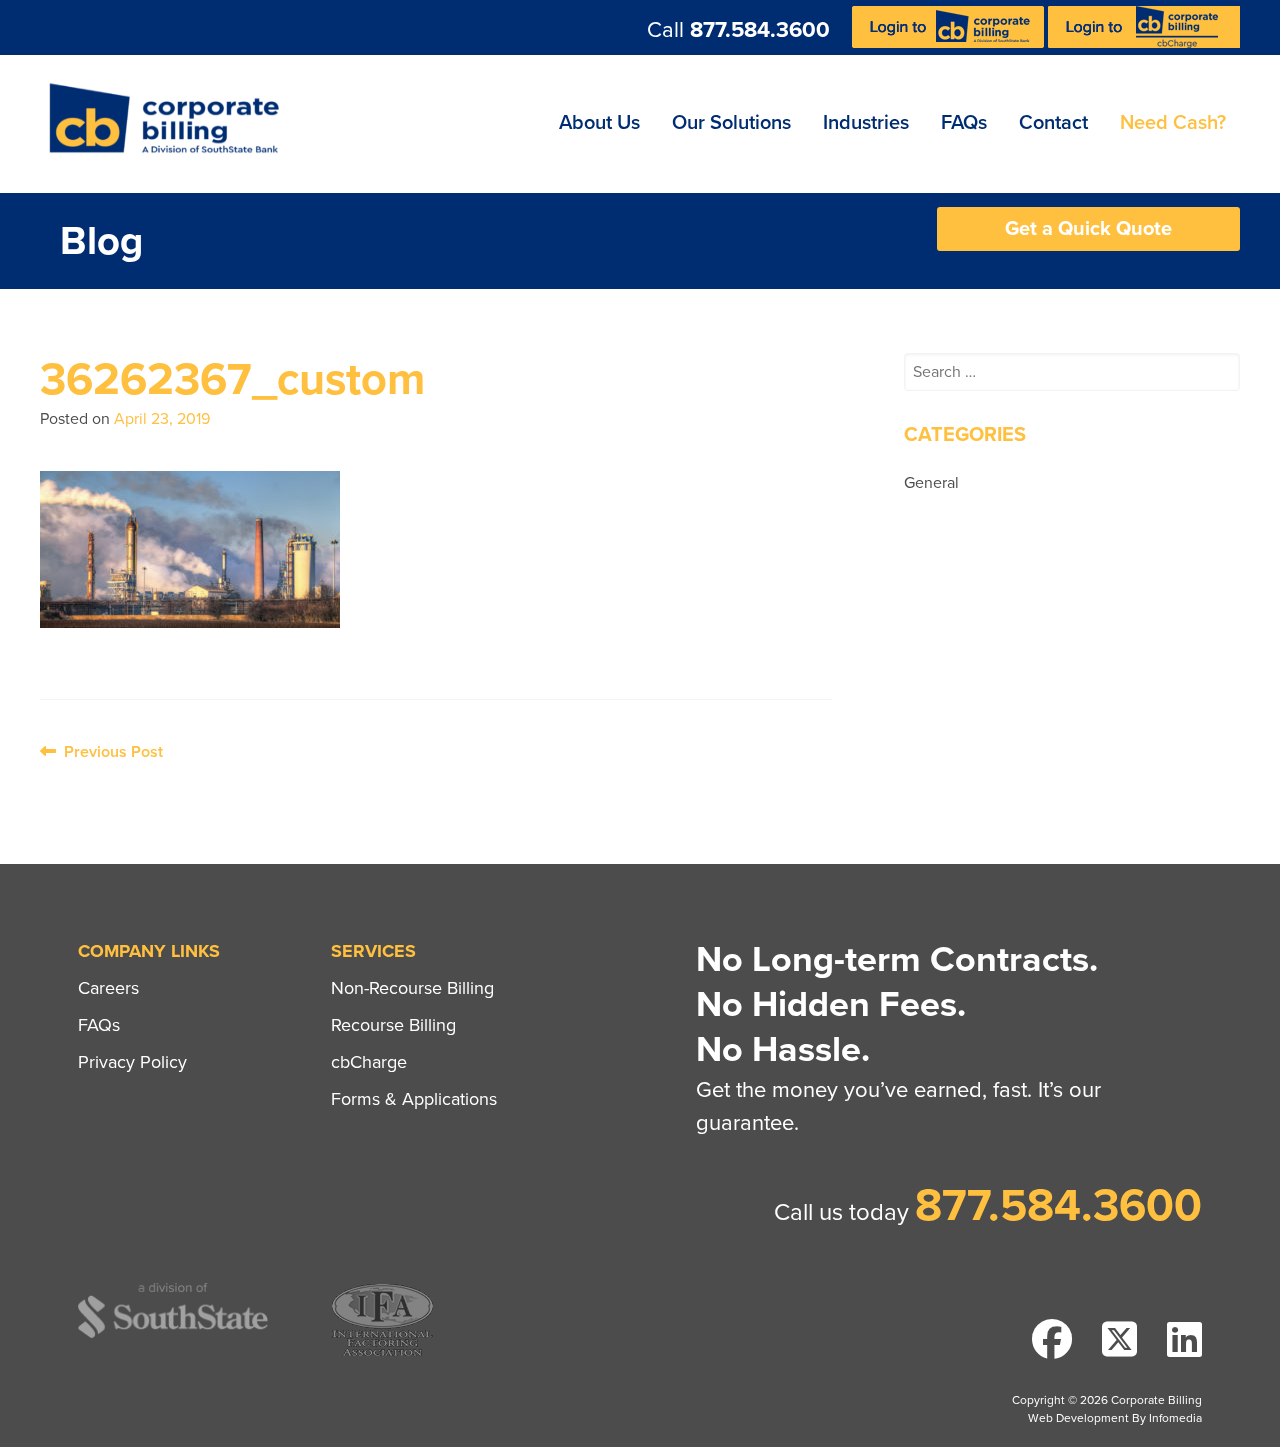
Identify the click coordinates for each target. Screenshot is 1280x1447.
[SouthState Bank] (173, 1334)
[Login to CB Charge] (1144, 43)
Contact (1053, 123)
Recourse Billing (393, 1025)
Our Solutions (731, 123)
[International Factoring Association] (382, 1353)
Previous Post (109, 752)
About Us (599, 123)
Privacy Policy (132, 1062)
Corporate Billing (171, 124)
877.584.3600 (760, 30)
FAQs (964, 123)
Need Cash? (1173, 123)
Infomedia (1175, 1418)
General (931, 483)
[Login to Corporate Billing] (950, 43)
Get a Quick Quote (1088, 229)
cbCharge (369, 1062)
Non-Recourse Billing (412, 988)
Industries (866, 123)
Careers (108, 988)
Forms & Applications (414, 1099)
